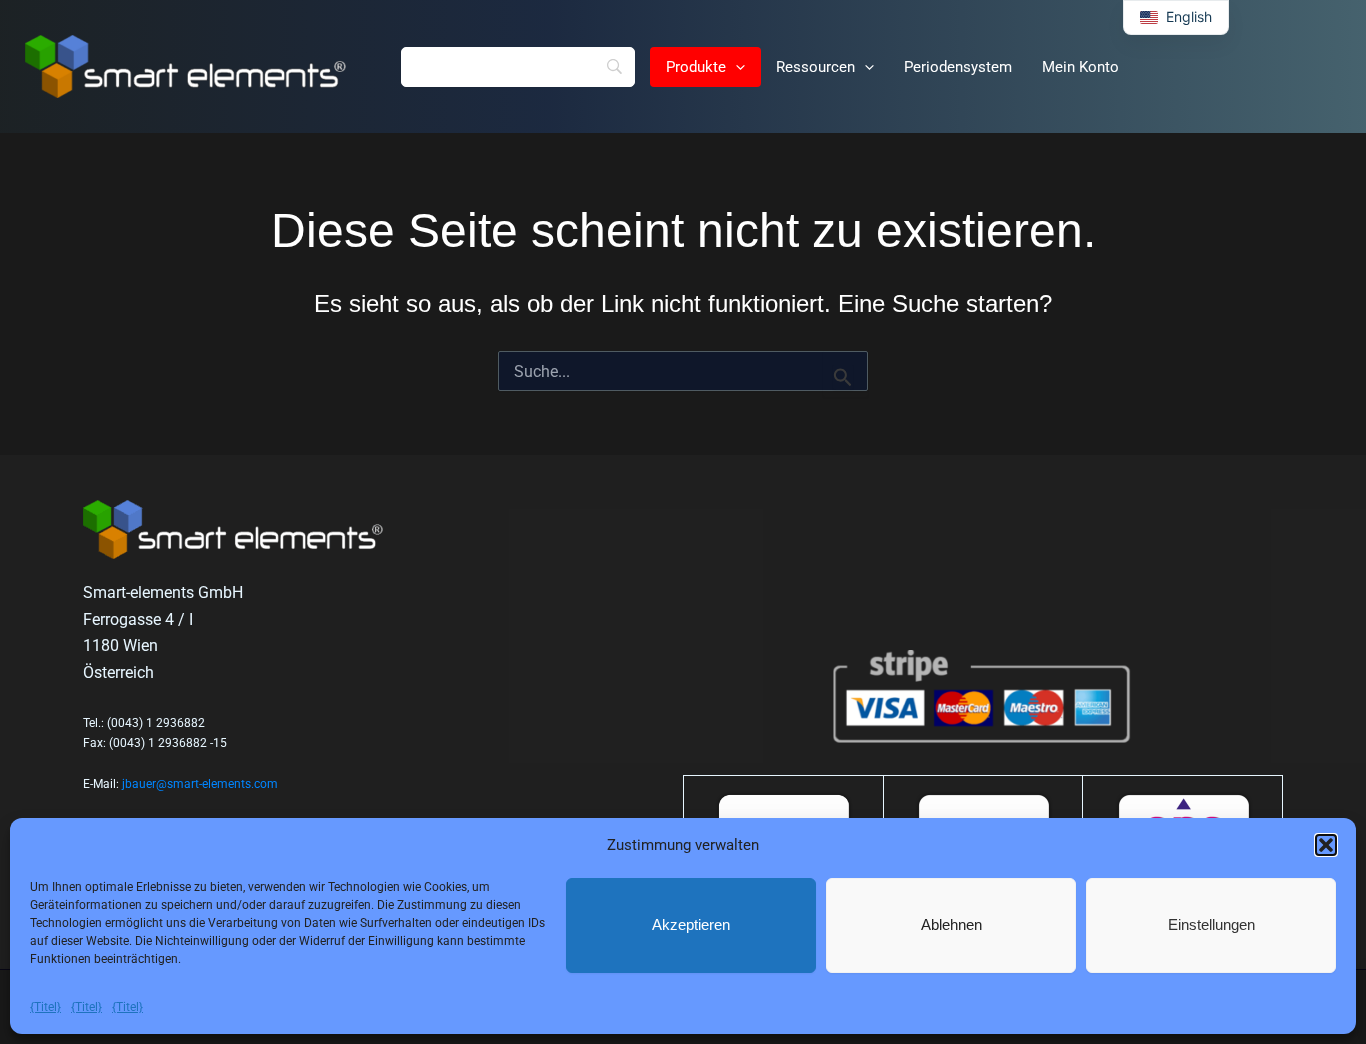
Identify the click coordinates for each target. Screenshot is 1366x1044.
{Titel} (45, 1007)
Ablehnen (951, 924)
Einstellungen (1211, 924)
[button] (1326, 845)
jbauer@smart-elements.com (200, 784)
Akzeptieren (691, 924)
